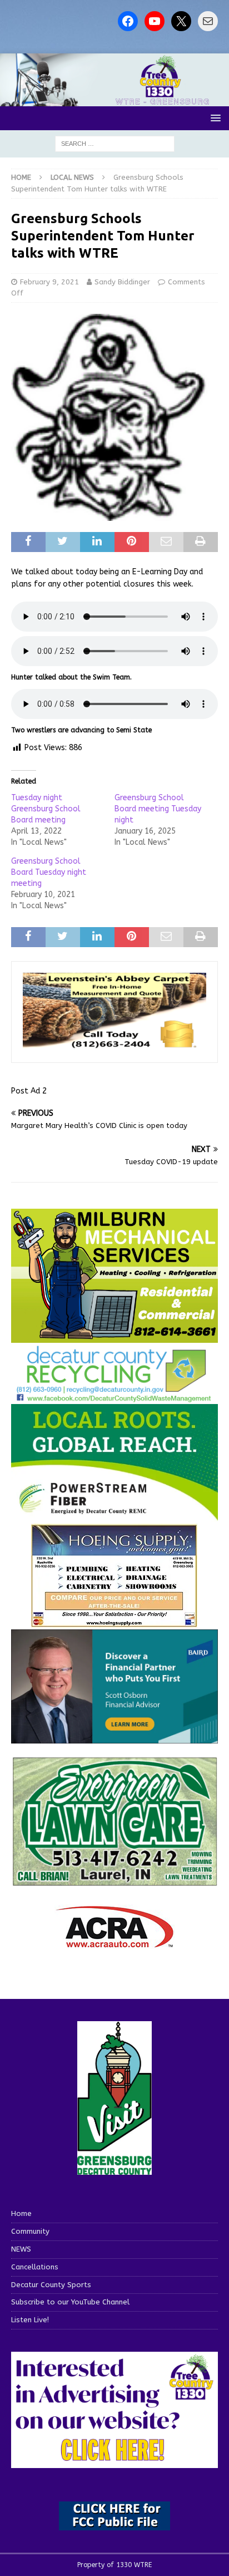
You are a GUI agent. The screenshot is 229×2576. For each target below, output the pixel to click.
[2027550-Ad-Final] (114, 1737)
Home (21, 2213)
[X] (181, 21)
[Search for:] (115, 144)
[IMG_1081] (114, 1336)
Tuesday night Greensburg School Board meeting (46, 809)
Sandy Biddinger (122, 282)
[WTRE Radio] (114, 100)
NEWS (21, 2249)
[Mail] (208, 21)
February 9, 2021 (49, 282)
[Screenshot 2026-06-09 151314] (114, 1396)
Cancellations (35, 2267)
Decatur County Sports (51, 2285)
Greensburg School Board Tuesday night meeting (49, 872)
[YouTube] (155, 21)
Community (30, 2231)
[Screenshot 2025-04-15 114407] (114, 1881)
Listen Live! (30, 2320)
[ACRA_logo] (114, 1942)
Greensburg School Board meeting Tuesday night (158, 809)
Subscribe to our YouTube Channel (70, 2302)
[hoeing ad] (114, 1622)
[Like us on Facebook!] (128, 21)
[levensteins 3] (114, 1045)
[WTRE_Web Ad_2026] (114, 1516)
